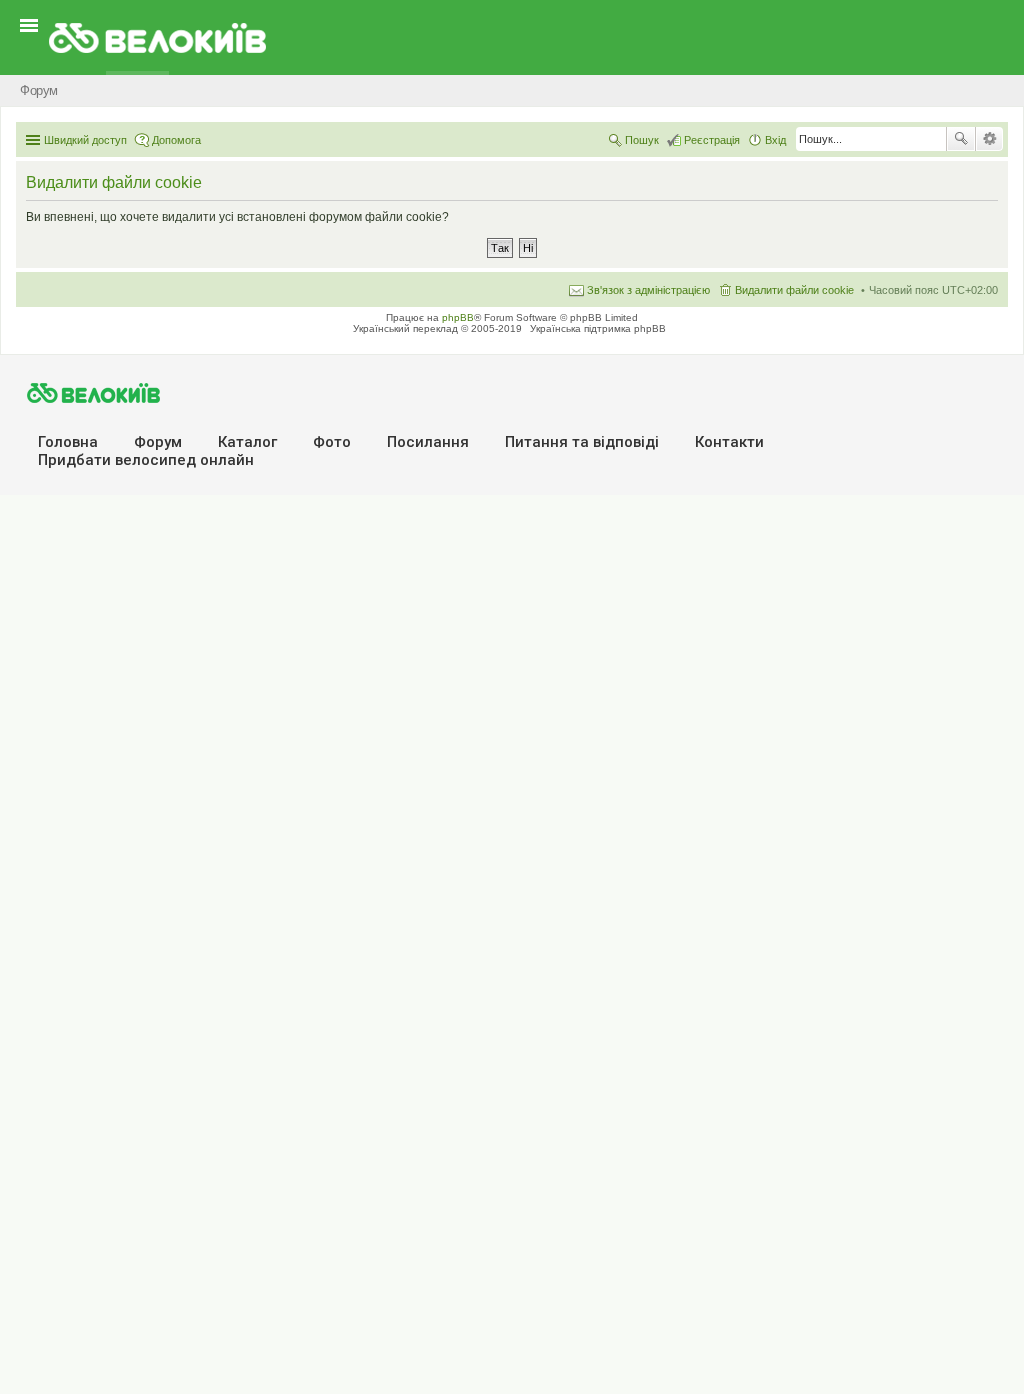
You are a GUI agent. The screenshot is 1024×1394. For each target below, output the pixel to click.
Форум (158, 442)
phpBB (458, 317)
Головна (68, 442)
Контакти (729, 442)
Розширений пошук (989, 139)
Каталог (247, 442)
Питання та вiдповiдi (582, 442)
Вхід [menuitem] (775, 140)
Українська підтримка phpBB (598, 328)
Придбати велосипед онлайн (146, 460)
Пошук (961, 139)
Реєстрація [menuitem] (712, 140)
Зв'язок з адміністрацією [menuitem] (648, 290)
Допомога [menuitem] (176, 140)
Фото (332, 442)
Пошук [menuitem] (642, 140)
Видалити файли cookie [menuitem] (794, 290)
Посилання (428, 442)
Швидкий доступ (85, 140)
